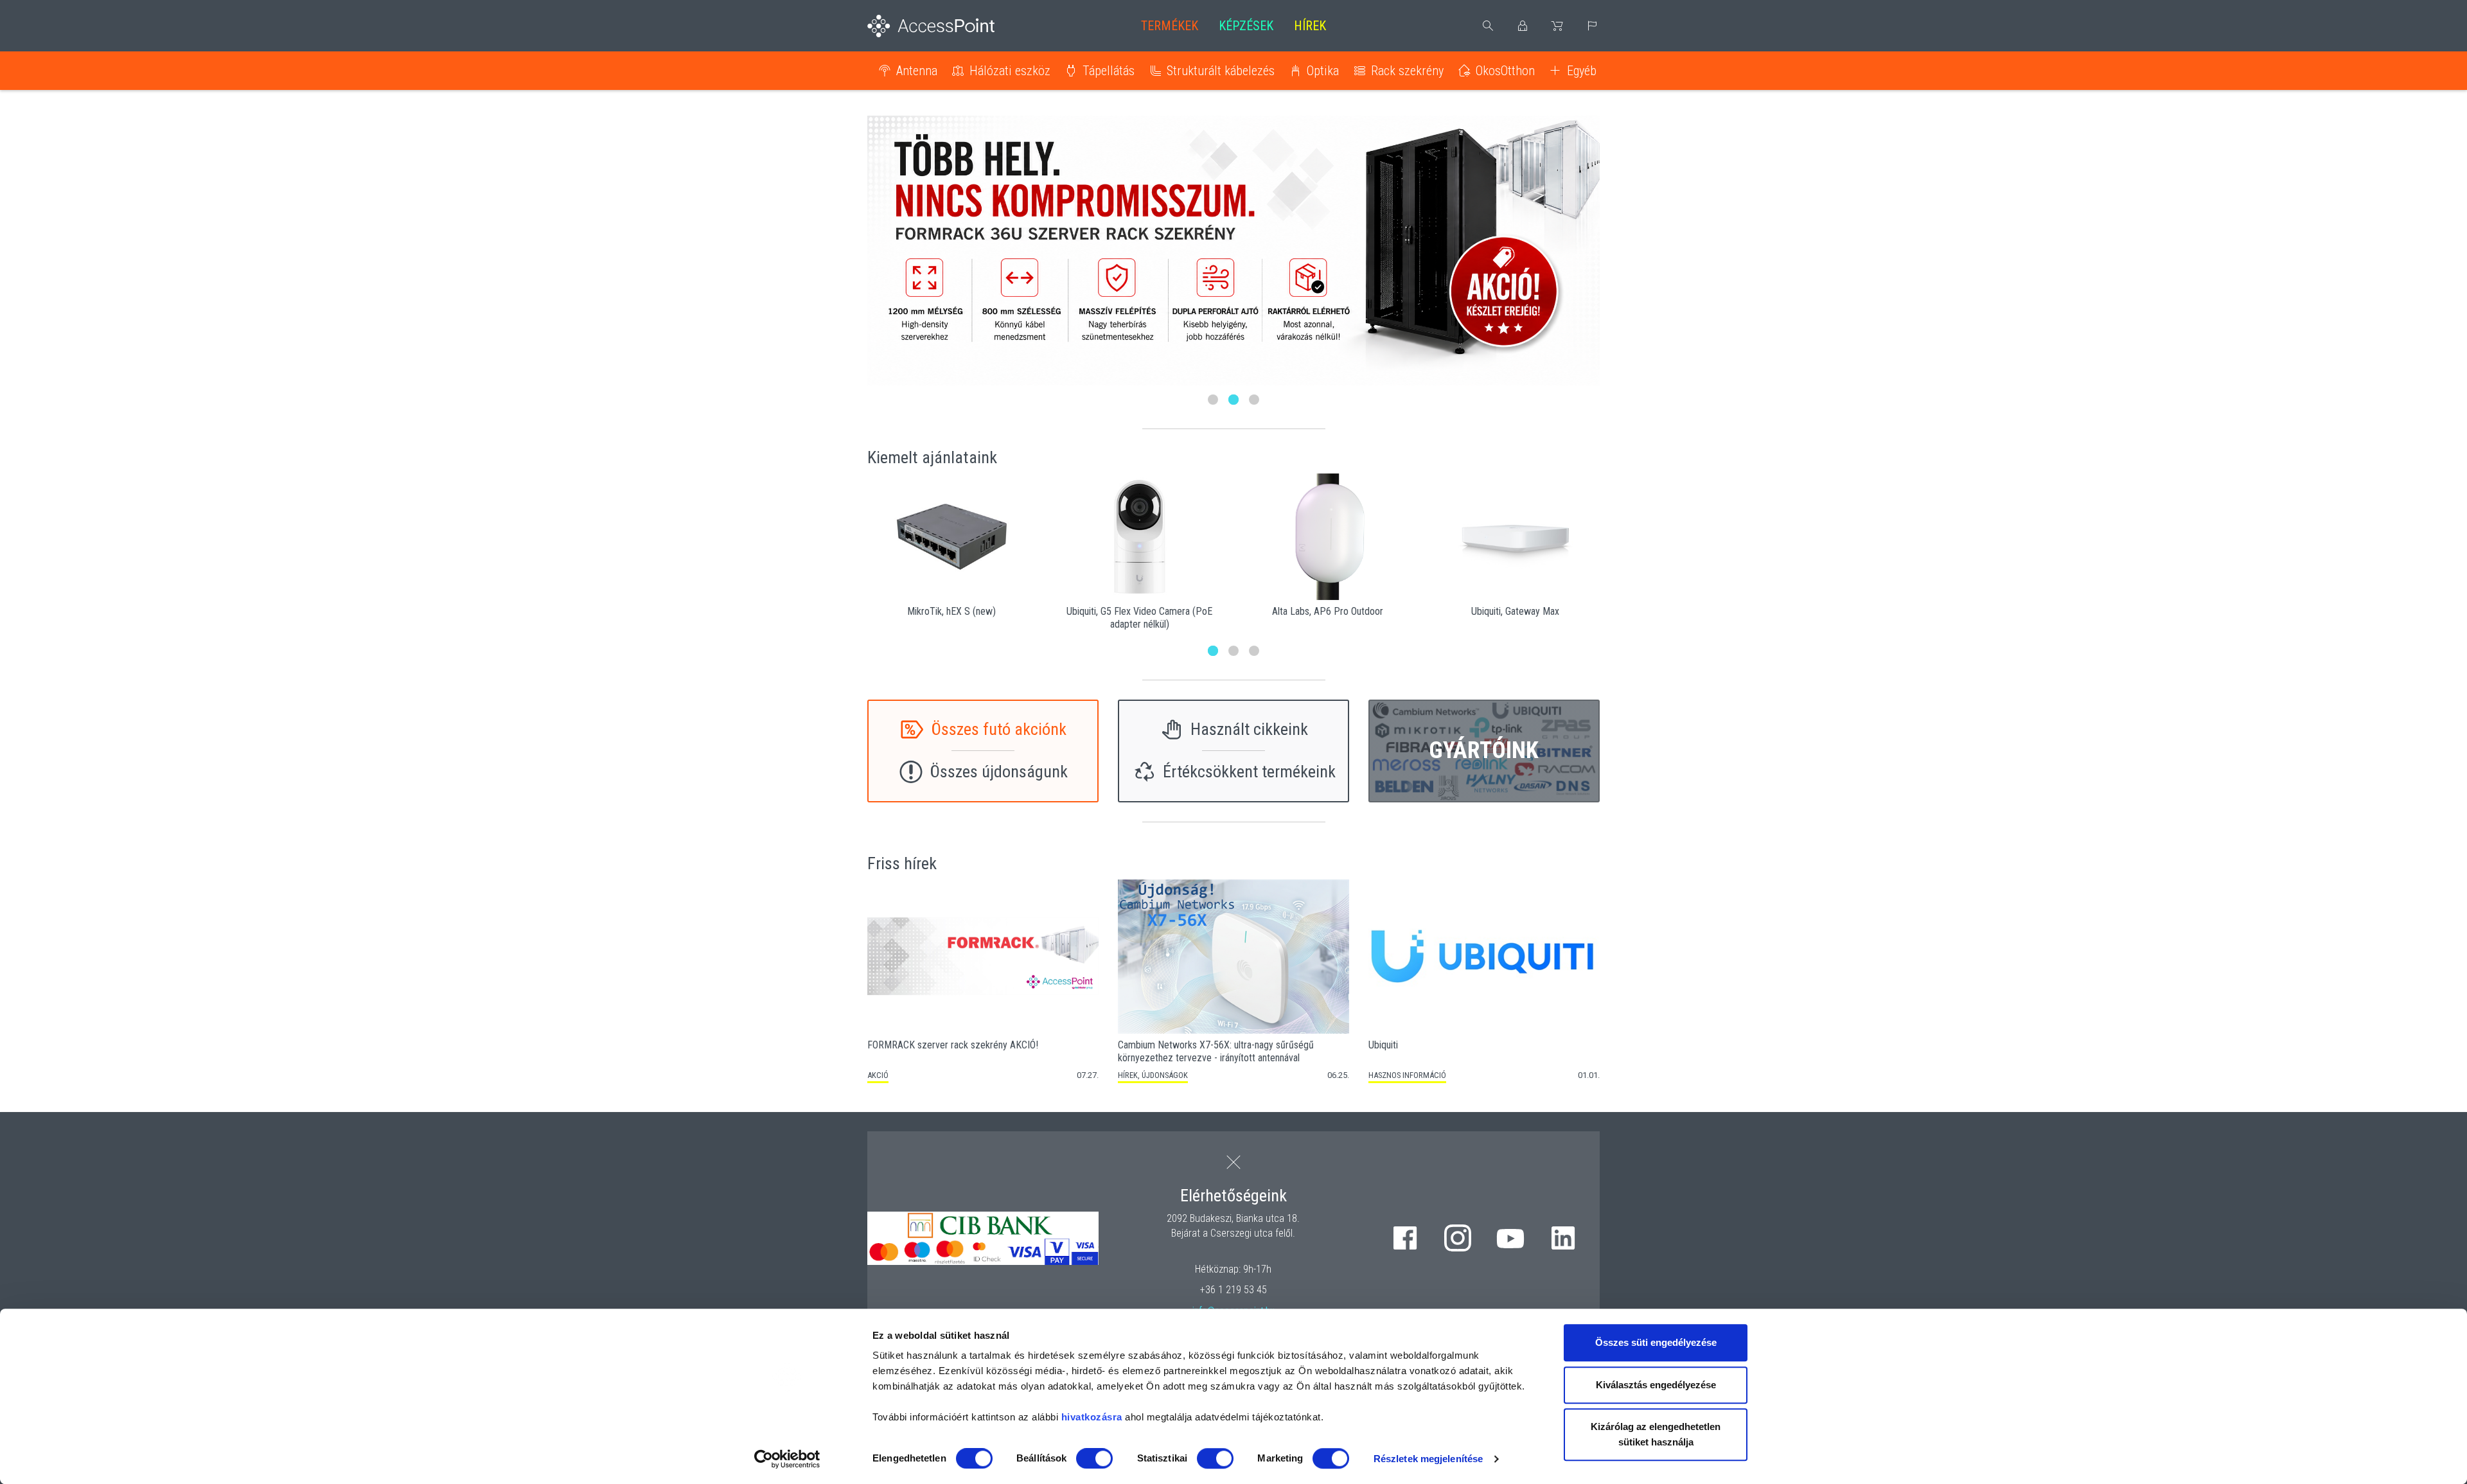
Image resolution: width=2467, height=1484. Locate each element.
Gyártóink (1484, 750)
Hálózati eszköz (1010, 71)
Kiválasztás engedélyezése (1656, 1385)
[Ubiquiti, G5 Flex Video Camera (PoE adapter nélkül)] (1140, 537)
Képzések (1246, 26)
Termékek (1170, 26)
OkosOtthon (1505, 71)
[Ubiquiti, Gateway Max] (1516, 537)
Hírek (1310, 26)
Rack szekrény (1407, 71)
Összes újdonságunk (999, 772)
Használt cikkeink (1249, 729)
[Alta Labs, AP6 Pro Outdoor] (1328, 537)
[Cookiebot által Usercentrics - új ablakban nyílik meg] (787, 1459)
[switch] (1094, 1458)
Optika (1323, 71)
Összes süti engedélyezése (1656, 1342)
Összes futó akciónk (999, 729)
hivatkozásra (1092, 1417)
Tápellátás (1109, 71)
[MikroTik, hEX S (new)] (952, 537)
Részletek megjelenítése (1428, 1459)
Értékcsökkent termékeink (1249, 772)
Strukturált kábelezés (1221, 71)
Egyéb (1582, 71)
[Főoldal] (952, 26)
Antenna (917, 71)
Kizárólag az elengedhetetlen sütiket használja (1656, 1434)
